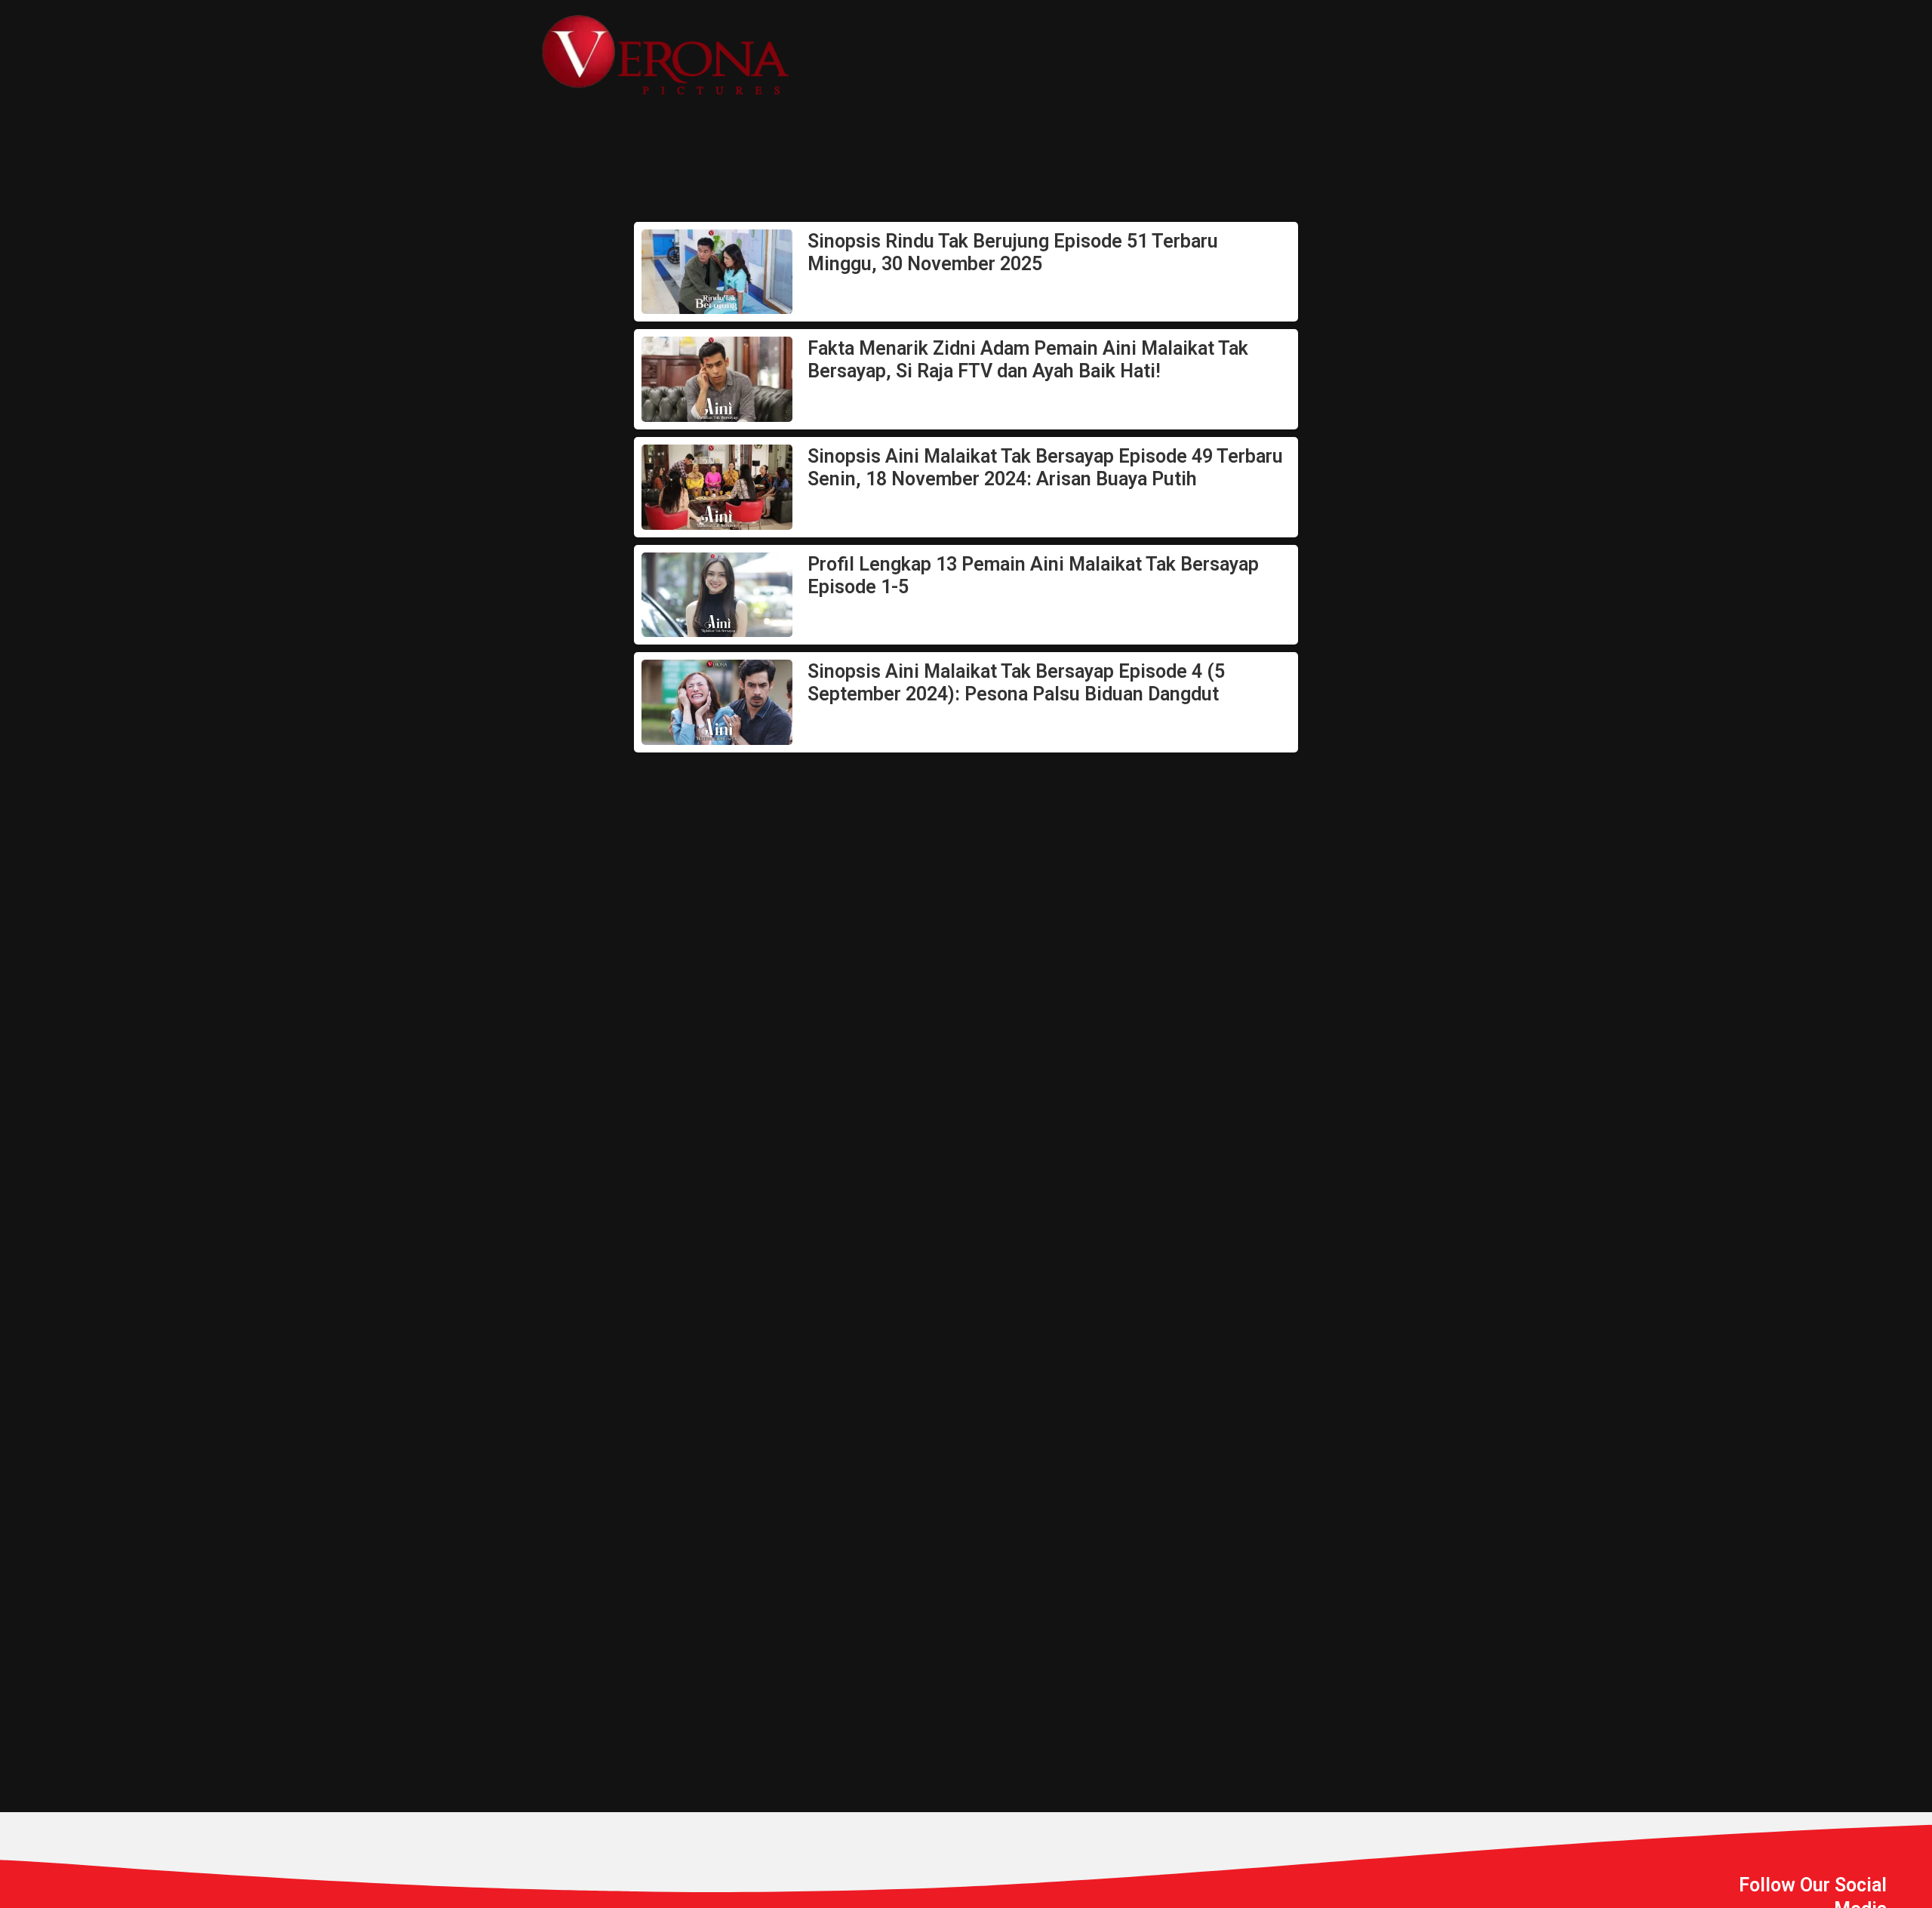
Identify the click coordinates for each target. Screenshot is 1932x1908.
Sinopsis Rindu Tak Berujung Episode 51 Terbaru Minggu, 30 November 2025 (1013, 252)
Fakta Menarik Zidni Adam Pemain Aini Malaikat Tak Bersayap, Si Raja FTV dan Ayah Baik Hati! (1028, 360)
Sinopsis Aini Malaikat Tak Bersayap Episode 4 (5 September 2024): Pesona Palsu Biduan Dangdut (1016, 683)
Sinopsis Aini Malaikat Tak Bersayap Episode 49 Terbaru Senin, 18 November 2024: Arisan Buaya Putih (1045, 468)
